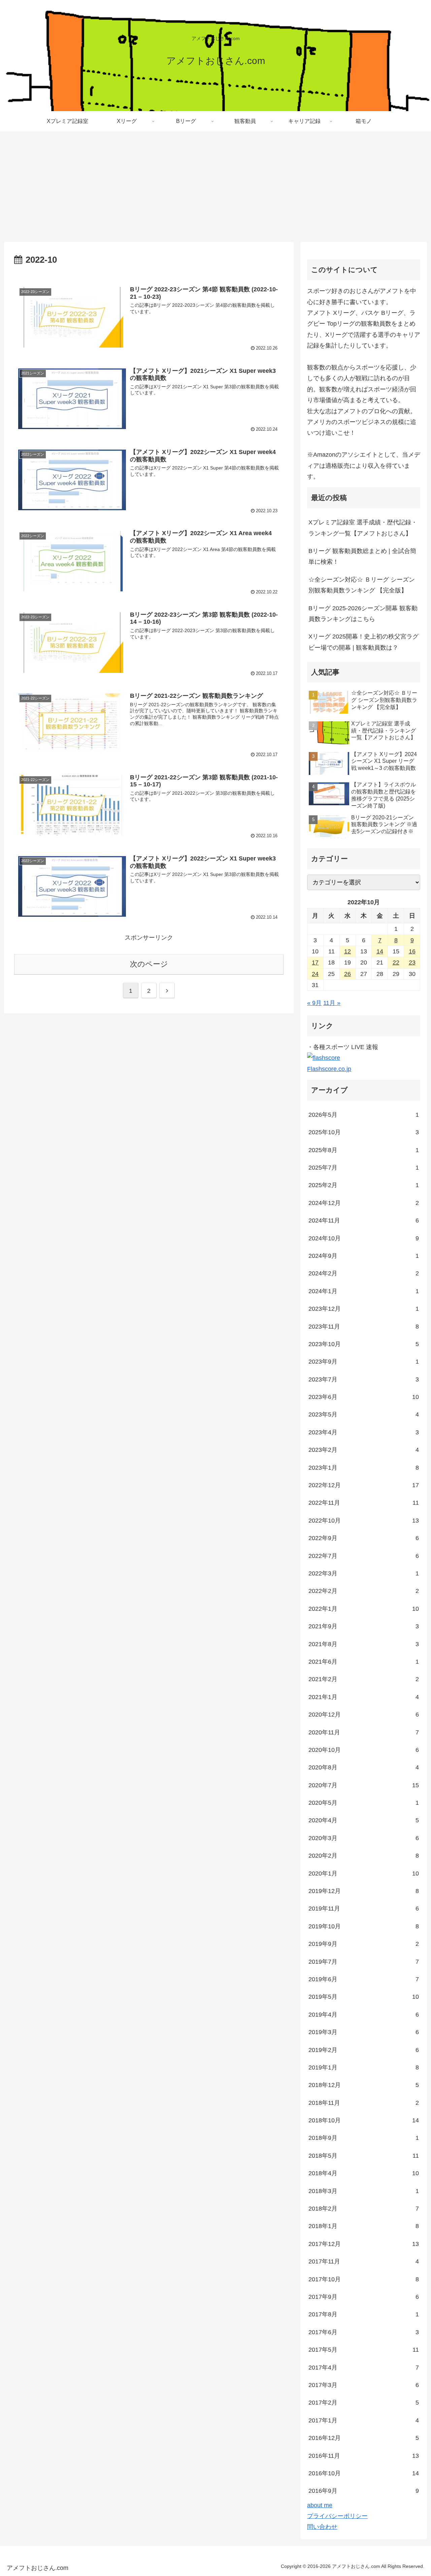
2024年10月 (364, 1238)
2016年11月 (364, 2456)
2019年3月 (364, 2032)
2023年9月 (364, 1362)
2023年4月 (364, 1432)
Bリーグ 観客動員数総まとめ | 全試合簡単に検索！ (362, 556)
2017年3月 (364, 2385)
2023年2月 (364, 1450)
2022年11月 (364, 1503)
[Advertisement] (215, 187)
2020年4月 (364, 1820)
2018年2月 (364, 2209)
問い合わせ (322, 2527)
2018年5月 (364, 2156)
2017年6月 (364, 2332)
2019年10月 (364, 1926)
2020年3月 (364, 1838)
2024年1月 (364, 1291)
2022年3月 (364, 1573)
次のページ (149, 964)
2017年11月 (364, 2261)
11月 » (332, 1003)
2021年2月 (364, 1679)
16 (412, 951)
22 (396, 963)
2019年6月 (364, 1979)
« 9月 (314, 1003)
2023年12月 (364, 1309)
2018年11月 (364, 2103)
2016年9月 (364, 2491)
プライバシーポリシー (337, 2516)
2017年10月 (364, 2279)
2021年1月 (364, 1697)
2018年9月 (364, 2138)
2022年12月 (364, 1485)
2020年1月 (364, 1873)
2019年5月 (364, 1997)
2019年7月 (364, 1962)
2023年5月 (364, 1414)
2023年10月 (364, 1344)
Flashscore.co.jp (329, 1069)
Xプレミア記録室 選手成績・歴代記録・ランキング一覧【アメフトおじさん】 (363, 528)
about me (320, 2505)
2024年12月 (364, 1203)
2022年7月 (364, 1556)
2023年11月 (364, 1327)
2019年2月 (364, 2050)
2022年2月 (364, 1591)
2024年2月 (364, 1273)
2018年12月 (364, 2085)
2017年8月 (364, 2314)
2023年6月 (364, 1397)
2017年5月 (364, 2350)
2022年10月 (364, 1521)
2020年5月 (364, 1803)
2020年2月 (364, 1856)
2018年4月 (364, 2173)
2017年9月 (364, 2297)
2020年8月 (364, 1767)
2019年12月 (364, 1891)
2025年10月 (364, 1132)
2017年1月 (364, 2420)
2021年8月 (364, 1644)
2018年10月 (364, 2120)
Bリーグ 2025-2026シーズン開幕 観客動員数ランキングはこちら (363, 614)
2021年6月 (364, 1662)
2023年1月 (364, 1468)
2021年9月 (364, 1626)
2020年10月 (364, 1750)
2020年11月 (364, 1732)
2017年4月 (364, 2368)
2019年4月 (364, 2015)
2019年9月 (364, 1944)
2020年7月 (364, 1785)
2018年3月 (364, 2191)
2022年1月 (364, 1609)
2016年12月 (364, 2438)
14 (380, 951)
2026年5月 (364, 1115)
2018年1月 (364, 2226)
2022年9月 (364, 1538)
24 (315, 974)
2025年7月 (364, 1168)
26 (347, 974)
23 (412, 963)
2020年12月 (364, 1715)
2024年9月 (364, 1256)
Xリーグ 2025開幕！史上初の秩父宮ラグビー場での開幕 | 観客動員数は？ (363, 642)
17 (315, 963)
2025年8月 (364, 1150)
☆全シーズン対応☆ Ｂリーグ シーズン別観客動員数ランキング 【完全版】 (362, 585)
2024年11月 (364, 1220)
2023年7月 (364, 1379)
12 (347, 951)
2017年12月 (364, 2244)
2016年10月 (364, 2473)
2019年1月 (364, 2067)
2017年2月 (364, 2403)
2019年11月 (364, 1909)
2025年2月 (364, 1185)
